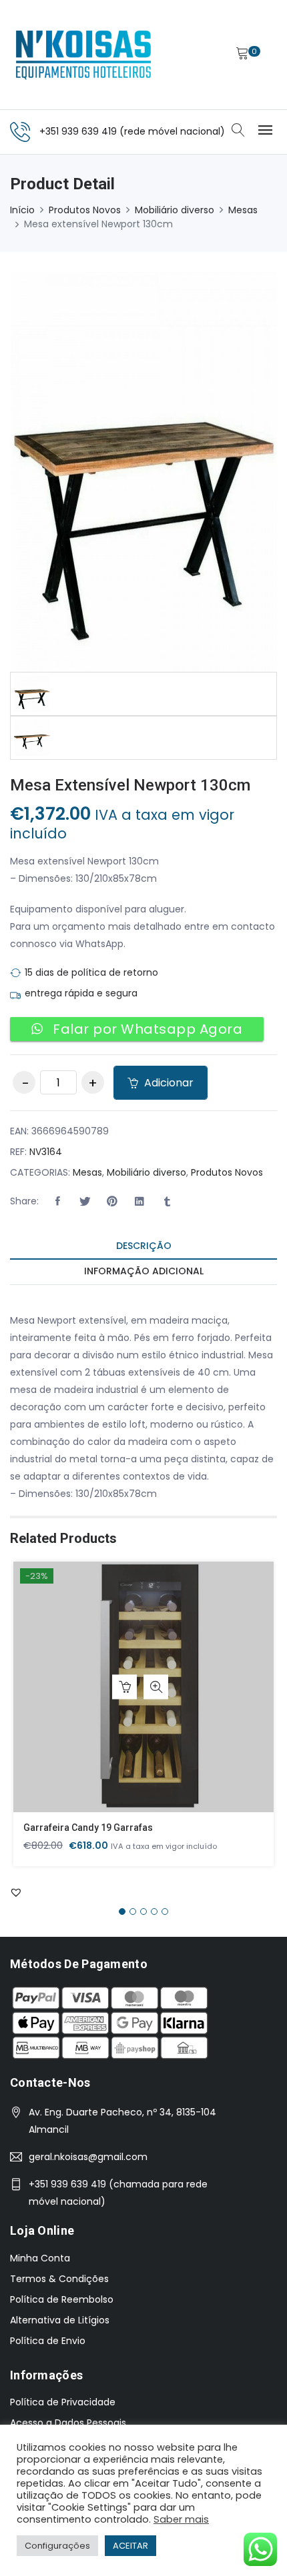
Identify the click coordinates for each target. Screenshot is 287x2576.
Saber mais (181, 2519)
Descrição (144, 1246)
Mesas (243, 210)
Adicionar (168, 1083)
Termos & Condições (59, 2279)
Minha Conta (40, 2258)
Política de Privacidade (63, 2402)
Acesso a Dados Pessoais (68, 2423)
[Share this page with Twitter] (85, 1202)
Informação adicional (144, 1271)
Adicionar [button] (124, 1687)
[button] (57, 1202)
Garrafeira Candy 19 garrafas (88, 1828)
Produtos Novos (85, 210)
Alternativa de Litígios (60, 2320)
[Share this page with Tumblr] (167, 1202)
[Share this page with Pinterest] (112, 1202)
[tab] (143, 1247)
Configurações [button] (57, 2546)
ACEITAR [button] (130, 2546)
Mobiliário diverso (175, 210)
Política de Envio (48, 2341)
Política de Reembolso (62, 2299)
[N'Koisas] (83, 55)
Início (22, 210)
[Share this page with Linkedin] (139, 1202)
